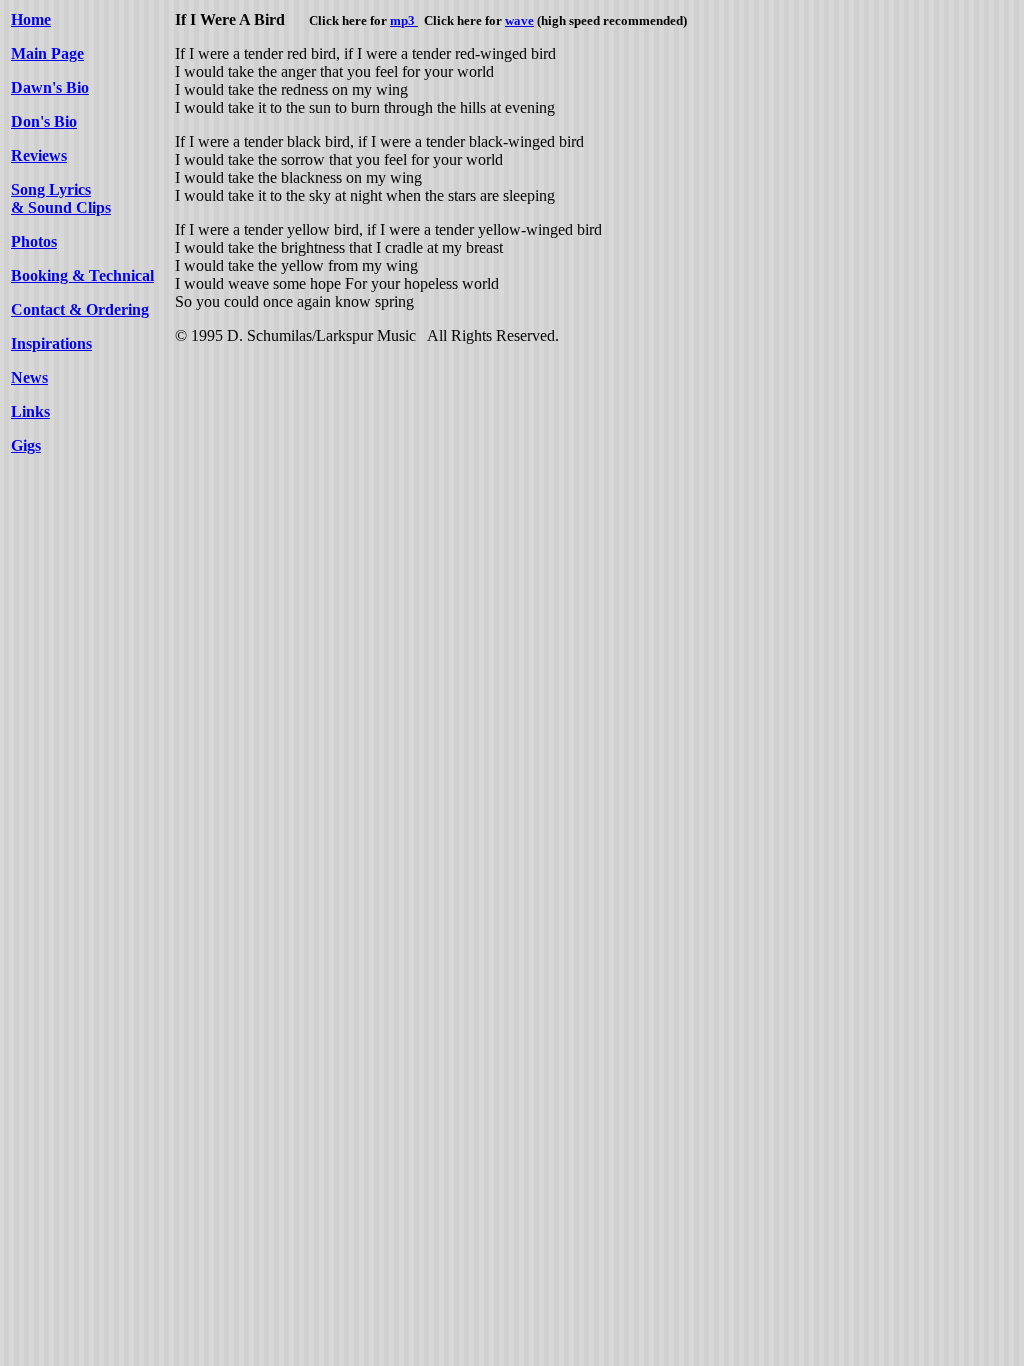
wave (519, 20)
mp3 (404, 20)
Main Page (47, 53)
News (29, 377)
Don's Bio (44, 121)
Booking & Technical (82, 275)
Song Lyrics (51, 189)
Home (31, 19)
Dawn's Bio (50, 87)
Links (30, 411)
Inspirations (51, 343)
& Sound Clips (61, 207)
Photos (34, 241)
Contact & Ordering (80, 309)
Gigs (26, 445)
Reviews (39, 155)
